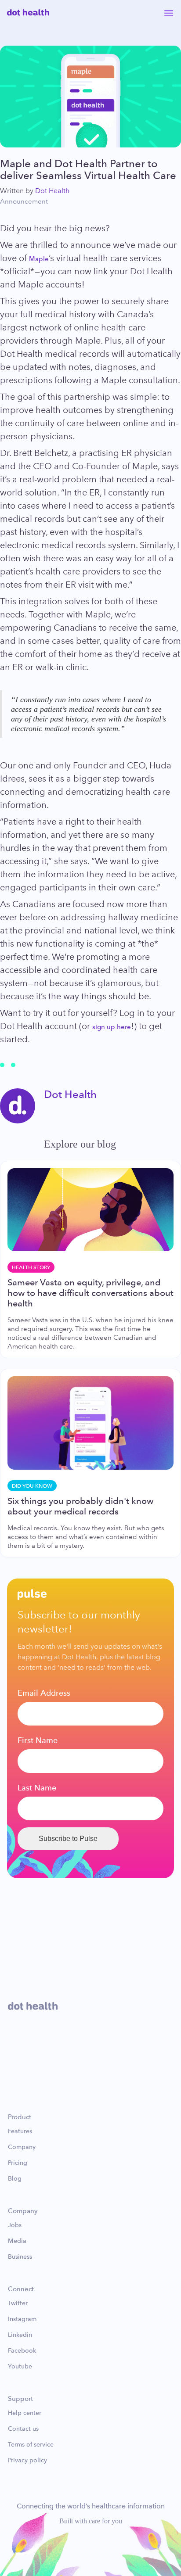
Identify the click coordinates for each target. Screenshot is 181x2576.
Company (22, 2147)
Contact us (23, 2429)
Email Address (44, 1693)
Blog (15, 2179)
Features (20, 2131)
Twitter (18, 2303)
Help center (25, 2413)
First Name (38, 1740)
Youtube (20, 2367)
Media (17, 2241)
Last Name (37, 1788)
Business (20, 2257)
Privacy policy (27, 2461)
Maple (39, 259)
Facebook (22, 2351)
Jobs (15, 2225)
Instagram (22, 2319)
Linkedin (20, 2335)
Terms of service (31, 2445)
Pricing (18, 2163)
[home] (28, 12)
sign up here (112, 1027)
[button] (169, 12)
